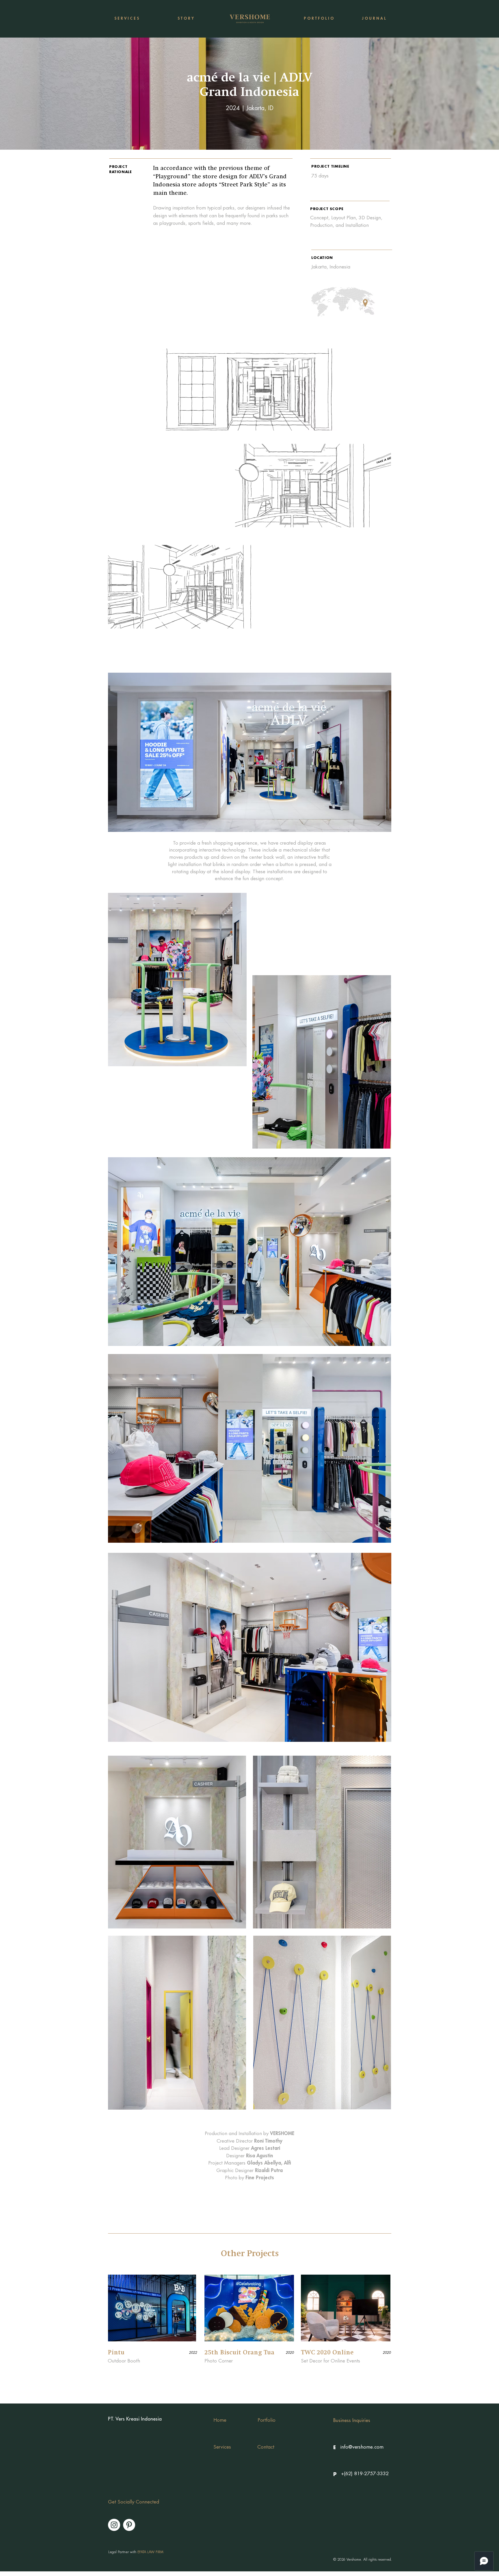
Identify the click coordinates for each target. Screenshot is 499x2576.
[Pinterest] (129, 2525)
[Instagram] (114, 2525)
